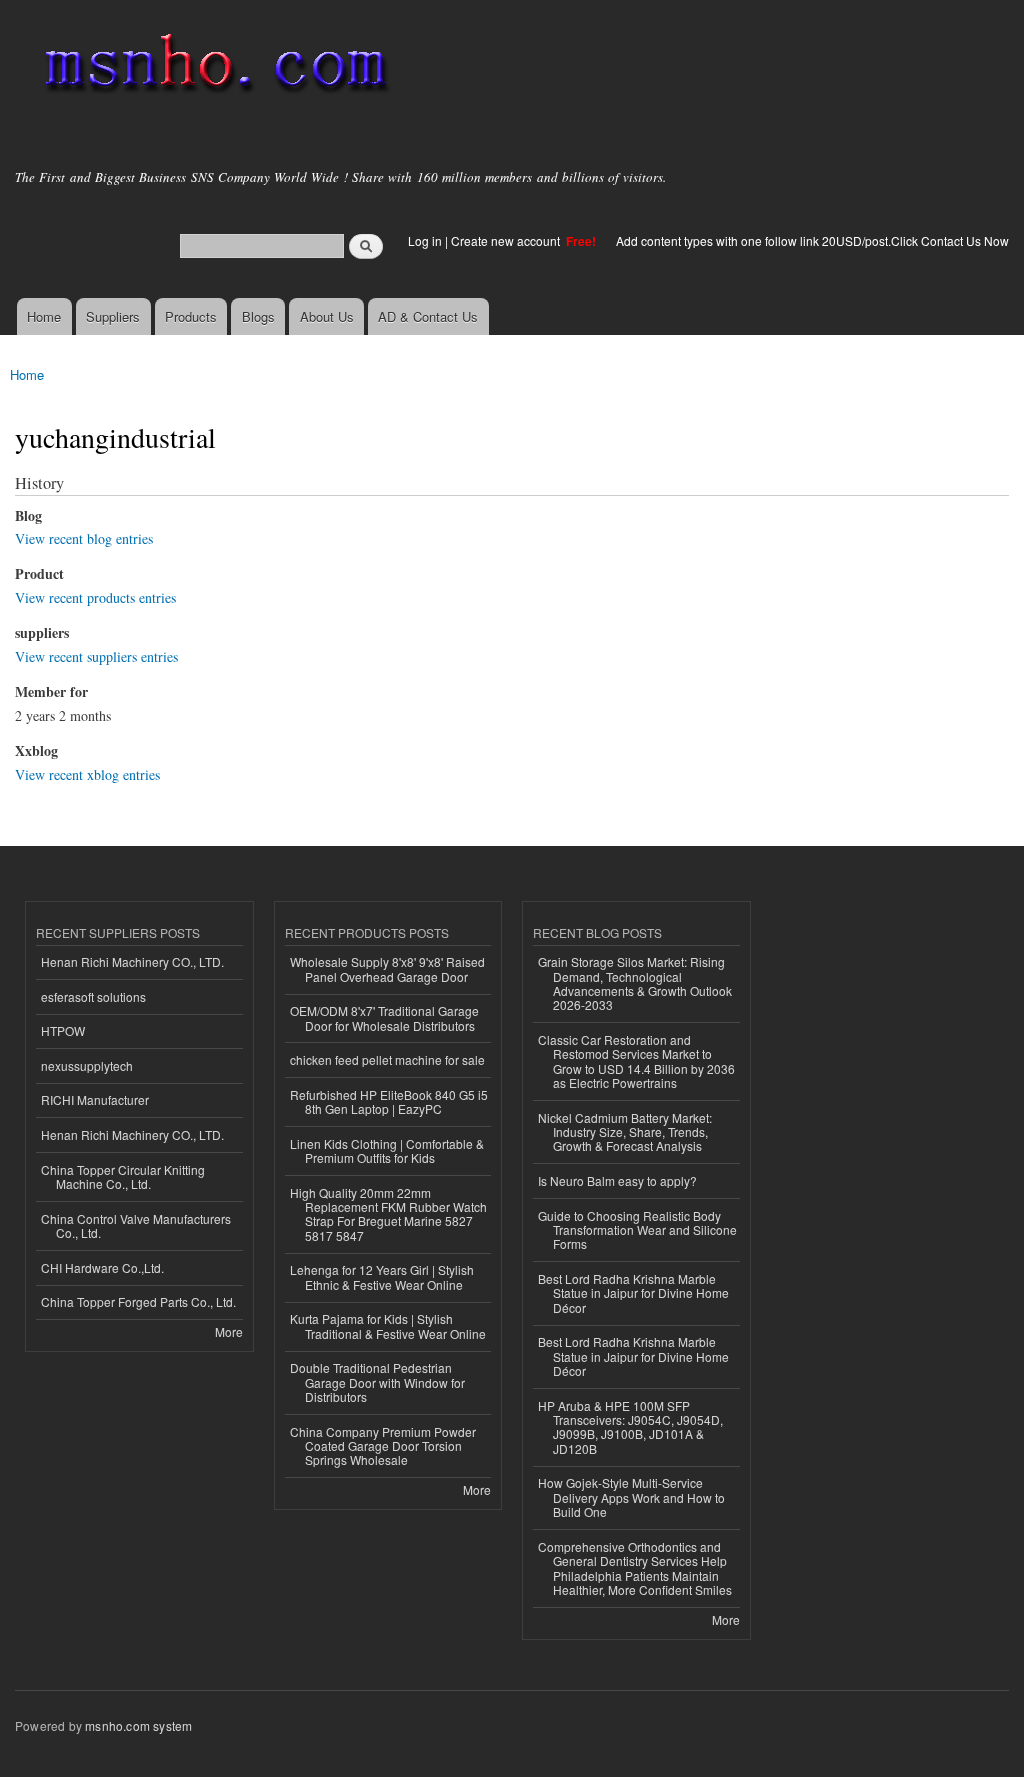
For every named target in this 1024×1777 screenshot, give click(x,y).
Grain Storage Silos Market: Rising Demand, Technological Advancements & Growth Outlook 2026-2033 (635, 983)
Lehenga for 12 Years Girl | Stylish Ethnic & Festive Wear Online (382, 1276)
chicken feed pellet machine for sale (387, 1059)
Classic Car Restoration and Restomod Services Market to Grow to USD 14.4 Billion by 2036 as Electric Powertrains (636, 1061)
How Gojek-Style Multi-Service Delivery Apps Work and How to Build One (631, 1497)
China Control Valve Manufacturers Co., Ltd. (136, 1225)
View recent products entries (95, 597)
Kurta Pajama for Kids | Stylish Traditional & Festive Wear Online (388, 1325)
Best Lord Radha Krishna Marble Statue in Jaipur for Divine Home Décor (633, 1293)
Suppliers (113, 316)
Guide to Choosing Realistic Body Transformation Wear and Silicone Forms (637, 1230)
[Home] (212, 67)
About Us (327, 316)
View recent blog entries (84, 538)
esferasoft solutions (93, 996)
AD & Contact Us (428, 316)
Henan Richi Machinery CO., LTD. (132, 961)
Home (44, 316)
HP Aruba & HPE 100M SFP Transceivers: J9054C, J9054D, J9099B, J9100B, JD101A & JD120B (630, 1427)
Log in (425, 240)
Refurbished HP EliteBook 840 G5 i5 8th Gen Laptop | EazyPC (389, 1101)
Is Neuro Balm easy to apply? (617, 1180)
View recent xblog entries (87, 774)
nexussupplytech (87, 1065)
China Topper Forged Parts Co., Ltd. (138, 1301)
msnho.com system (138, 1725)
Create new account (507, 240)
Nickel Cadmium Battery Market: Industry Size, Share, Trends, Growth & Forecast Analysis (625, 1132)
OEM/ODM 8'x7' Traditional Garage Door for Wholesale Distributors (384, 1017)
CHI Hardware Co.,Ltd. (102, 1267)
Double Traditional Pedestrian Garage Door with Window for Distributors (377, 1382)
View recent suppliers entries (96, 656)
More (229, 1331)
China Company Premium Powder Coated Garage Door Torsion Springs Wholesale (383, 1446)
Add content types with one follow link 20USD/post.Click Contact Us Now (812, 240)
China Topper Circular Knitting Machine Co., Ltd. (123, 1176)
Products (191, 316)
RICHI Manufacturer (95, 1099)
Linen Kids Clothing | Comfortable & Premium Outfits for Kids (387, 1150)
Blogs (258, 316)
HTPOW (63, 1030)
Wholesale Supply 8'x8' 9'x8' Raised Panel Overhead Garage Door (387, 968)
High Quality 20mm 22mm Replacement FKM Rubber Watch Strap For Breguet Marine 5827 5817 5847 (388, 1214)
